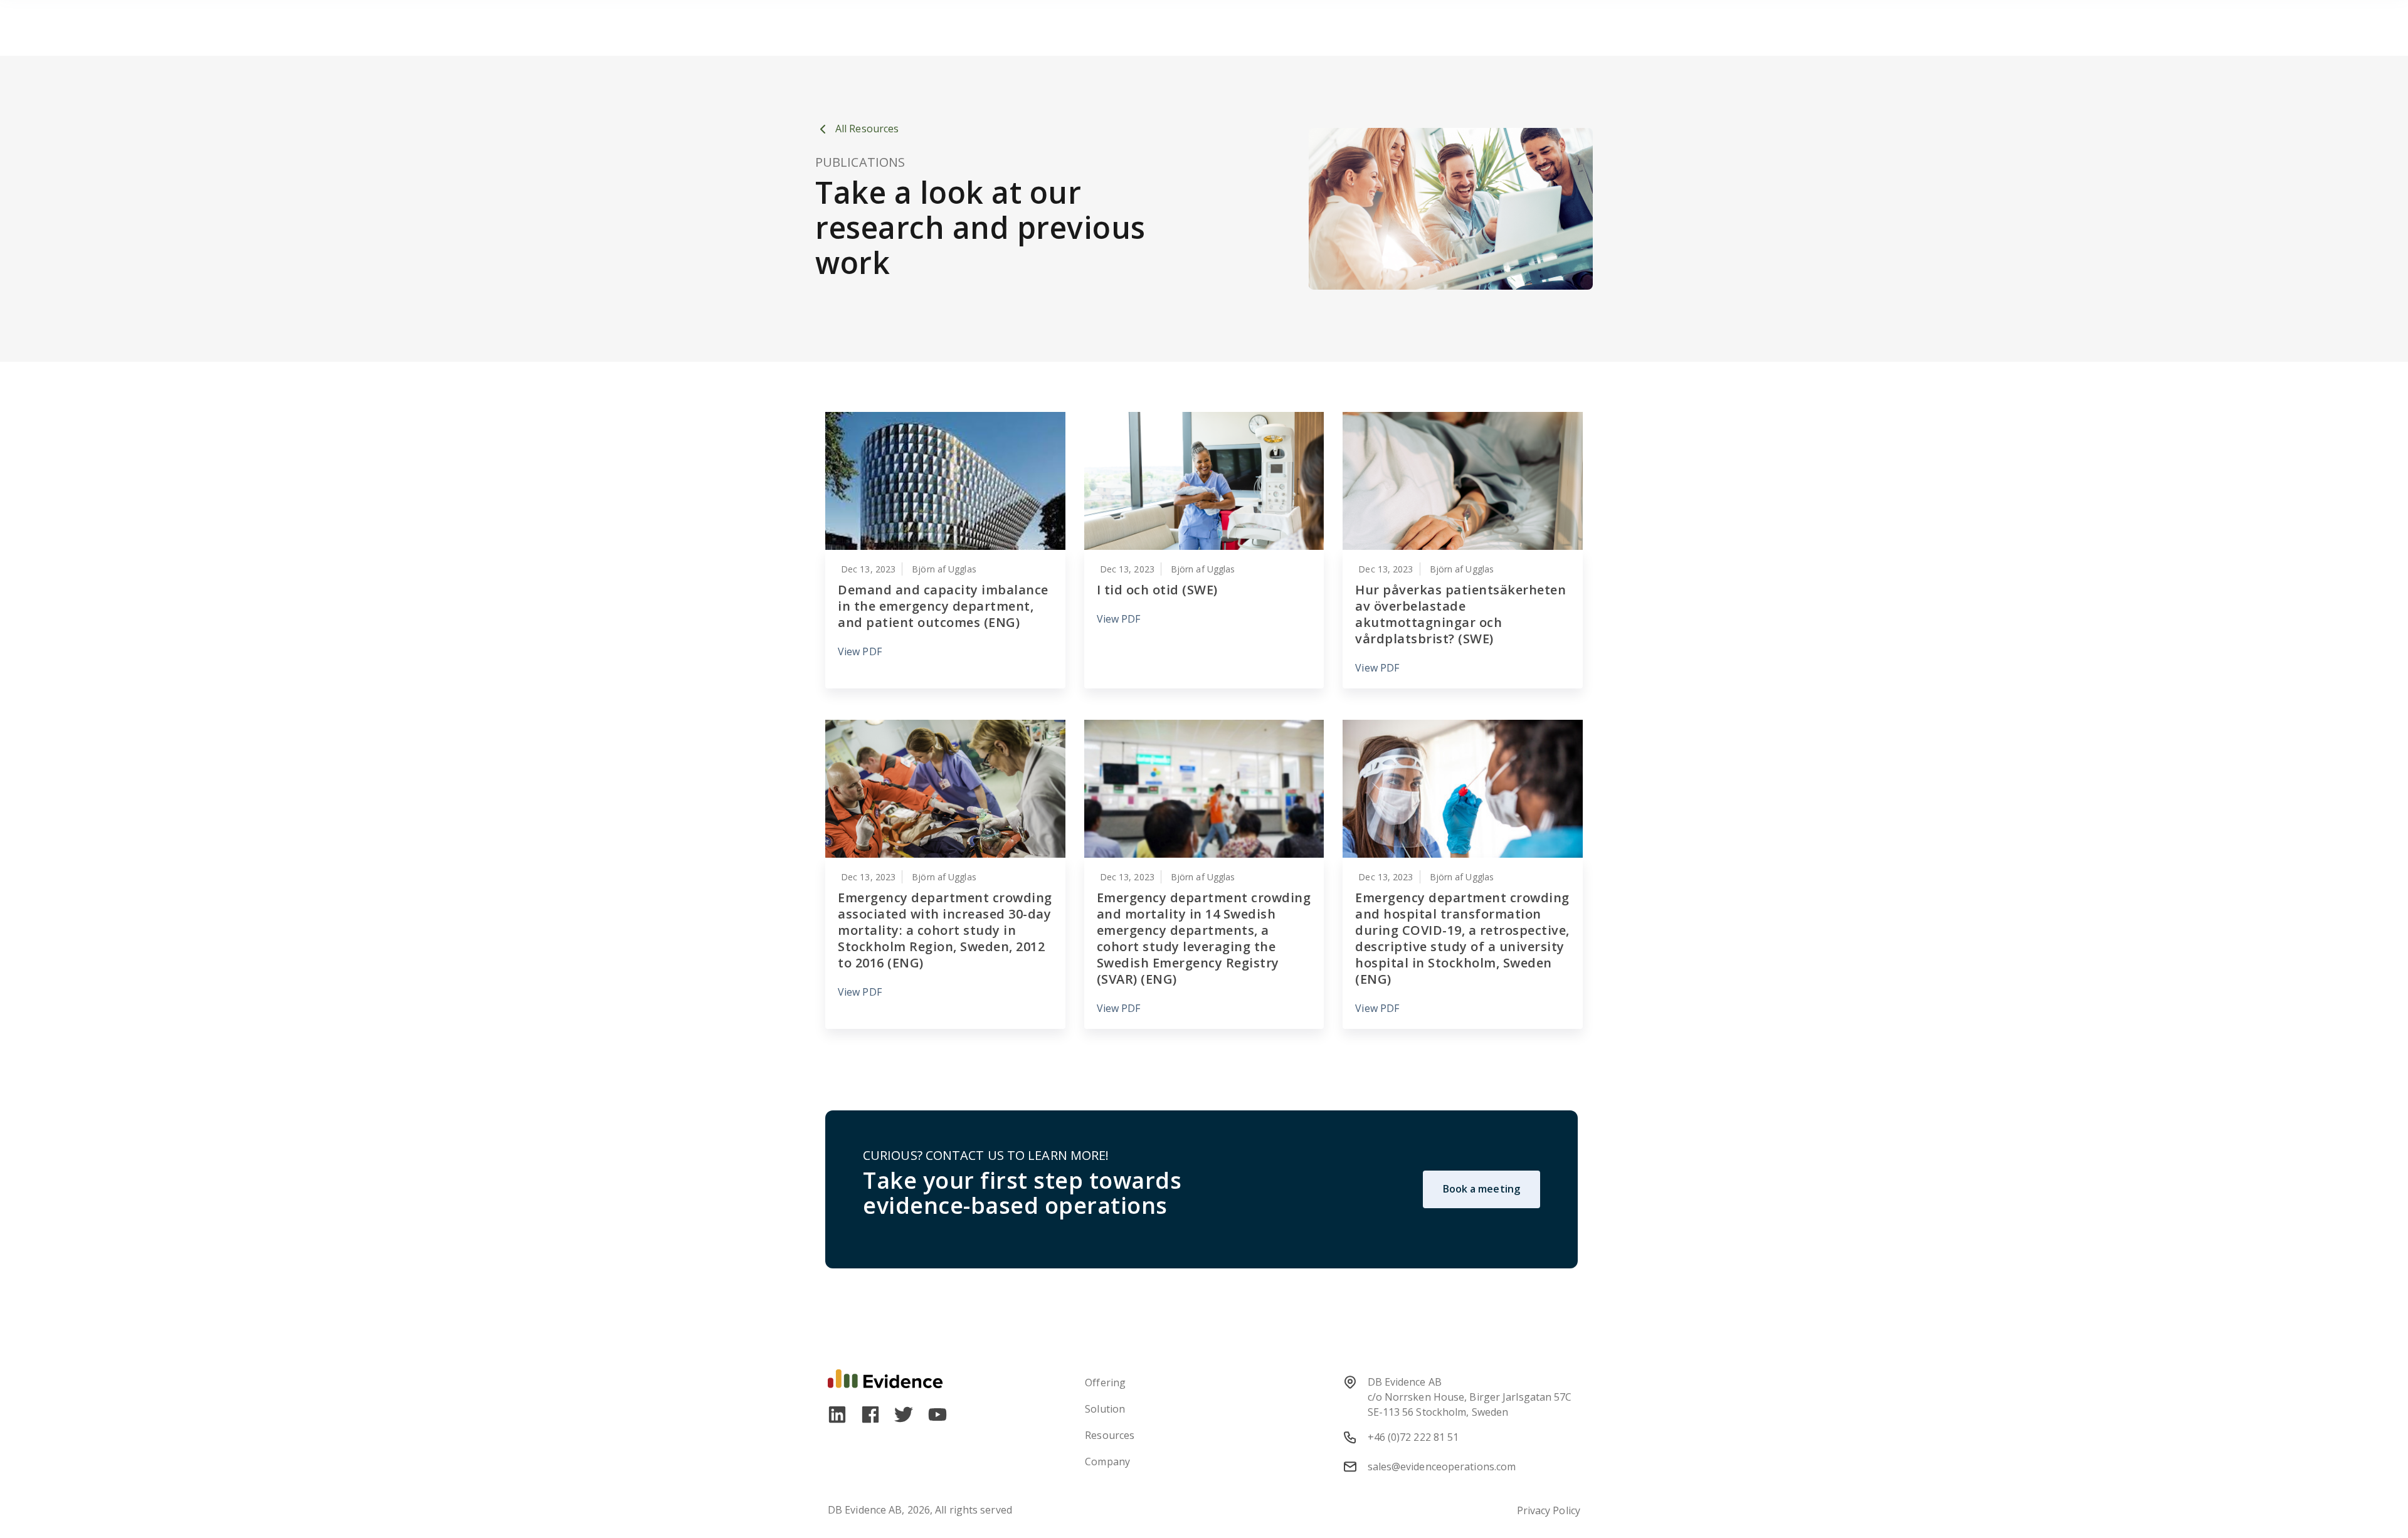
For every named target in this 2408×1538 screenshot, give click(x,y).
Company (1107, 1462)
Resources (1110, 1435)
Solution (1105, 1409)
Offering (1105, 1383)
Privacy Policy (1549, 1510)
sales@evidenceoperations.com (1442, 1467)
